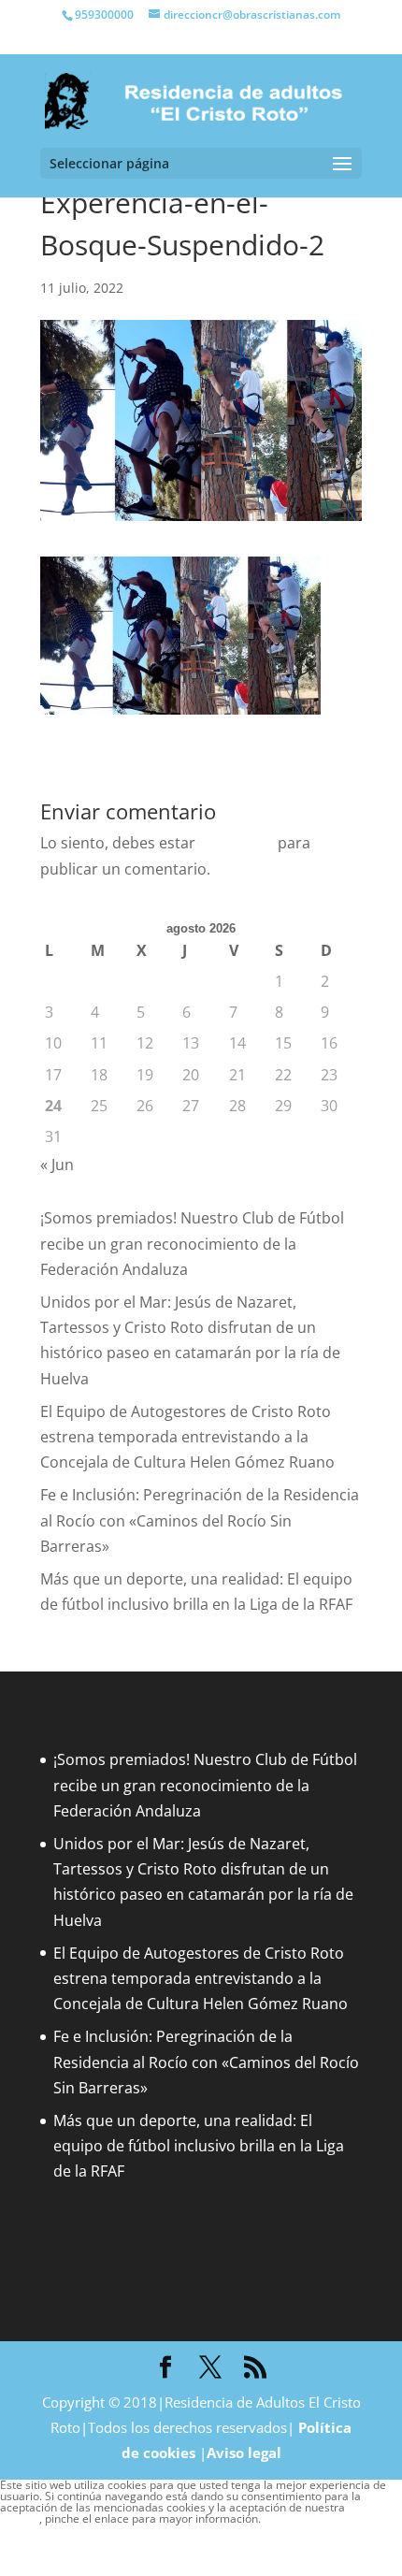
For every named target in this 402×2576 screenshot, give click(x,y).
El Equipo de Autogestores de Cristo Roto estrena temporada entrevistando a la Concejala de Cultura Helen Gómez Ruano (187, 1437)
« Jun (57, 1165)
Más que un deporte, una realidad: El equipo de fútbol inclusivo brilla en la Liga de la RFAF (199, 2146)
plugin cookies (298, 2518)
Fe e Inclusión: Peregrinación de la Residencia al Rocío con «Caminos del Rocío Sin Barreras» (200, 1520)
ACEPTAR (32, 2537)
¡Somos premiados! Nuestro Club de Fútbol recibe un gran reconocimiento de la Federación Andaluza (192, 1243)
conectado (237, 843)
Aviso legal (244, 2453)
